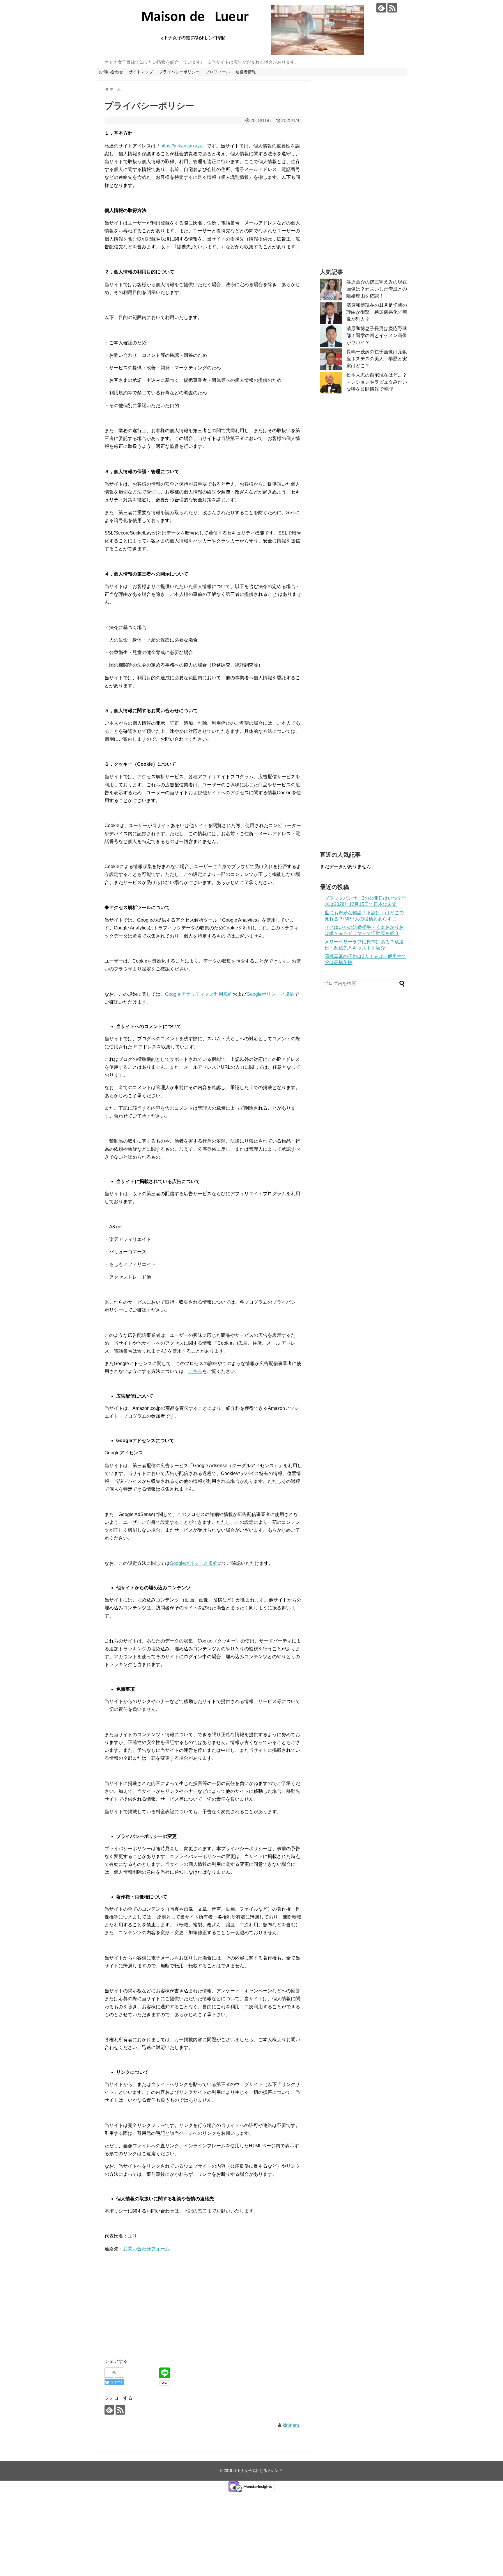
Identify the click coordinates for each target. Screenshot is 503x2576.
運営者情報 (246, 72)
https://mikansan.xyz (181, 146)
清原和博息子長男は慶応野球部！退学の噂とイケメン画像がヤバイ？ (377, 335)
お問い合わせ (111, 72)
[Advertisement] (203, 2311)
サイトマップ (141, 72)
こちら (195, 1371)
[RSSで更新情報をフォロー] (392, 8)
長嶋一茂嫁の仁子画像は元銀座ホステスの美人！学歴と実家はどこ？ (377, 359)
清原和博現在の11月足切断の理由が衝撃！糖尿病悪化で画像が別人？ (377, 312)
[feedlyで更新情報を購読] (381, 8)
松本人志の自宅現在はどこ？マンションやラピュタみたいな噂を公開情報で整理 (377, 382)
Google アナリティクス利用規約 (199, 994)
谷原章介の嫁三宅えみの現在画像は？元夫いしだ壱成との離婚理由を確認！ (377, 289)
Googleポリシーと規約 (270, 994)
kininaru (291, 2425)
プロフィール (218, 72)
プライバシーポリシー (179, 72)
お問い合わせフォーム (146, 2249)
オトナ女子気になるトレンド (258, 2471)
